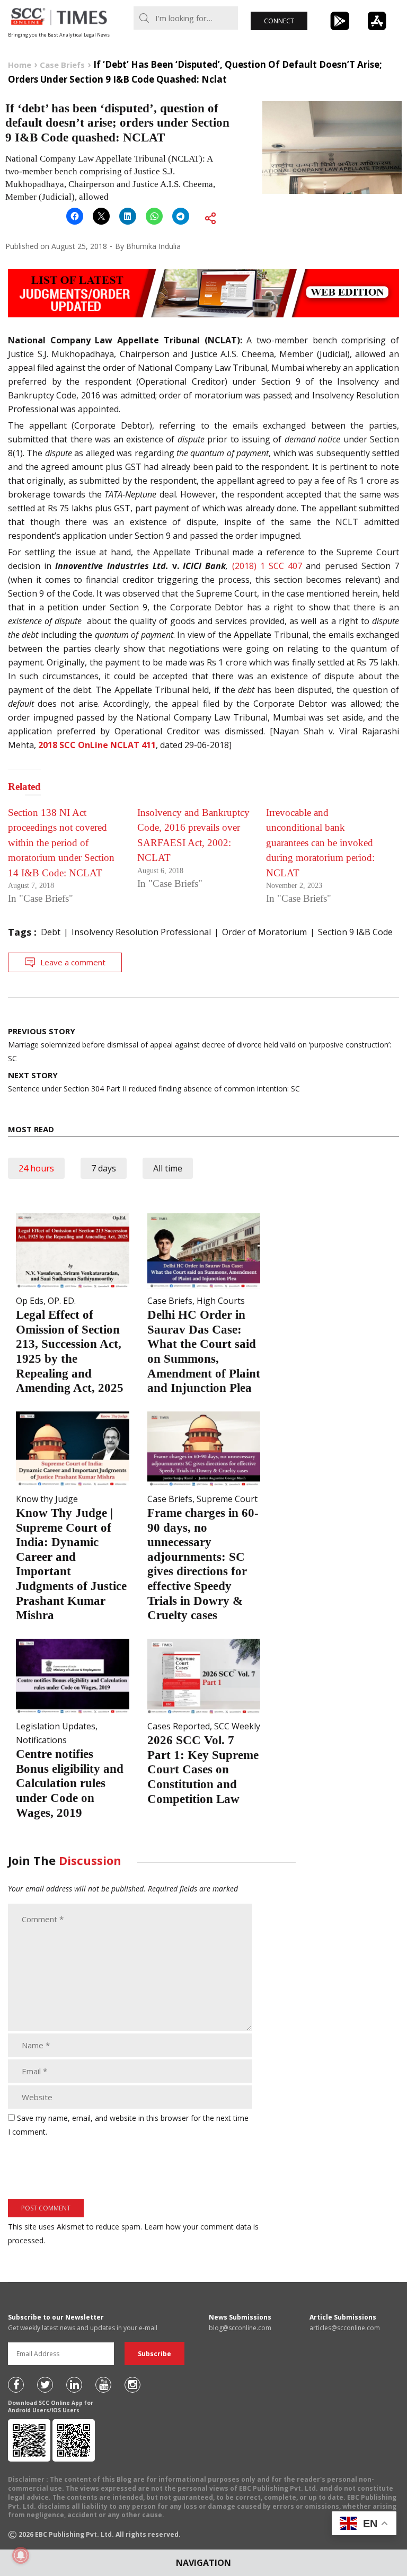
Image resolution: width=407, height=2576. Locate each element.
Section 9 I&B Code (355, 932)
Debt (51, 932)
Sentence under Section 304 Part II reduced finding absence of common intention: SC (154, 1082)
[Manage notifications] (21, 2555)
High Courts (221, 1301)
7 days (104, 1168)
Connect (279, 21)
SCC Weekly (237, 1726)
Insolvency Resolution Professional (141, 932)
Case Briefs (170, 1301)
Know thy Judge (47, 1499)
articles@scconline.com (345, 2328)
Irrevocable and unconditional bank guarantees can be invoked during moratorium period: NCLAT (320, 843)
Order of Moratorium (264, 932)
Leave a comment (73, 962)
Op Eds (30, 1301)
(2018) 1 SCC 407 (269, 566)
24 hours (36, 1168)
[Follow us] (16, 2385)
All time (168, 1168)
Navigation (203, 2563)
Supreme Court (227, 1499)
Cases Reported (179, 1726)
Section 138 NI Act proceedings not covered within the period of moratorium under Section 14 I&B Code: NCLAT (61, 843)
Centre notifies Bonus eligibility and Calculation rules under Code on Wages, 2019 (70, 1783)
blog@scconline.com (240, 2328)
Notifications (41, 1740)
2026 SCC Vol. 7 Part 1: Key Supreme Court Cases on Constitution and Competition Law (203, 1769)
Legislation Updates (56, 1726)
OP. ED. (62, 1301)
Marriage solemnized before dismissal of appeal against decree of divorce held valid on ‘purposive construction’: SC (200, 1045)
